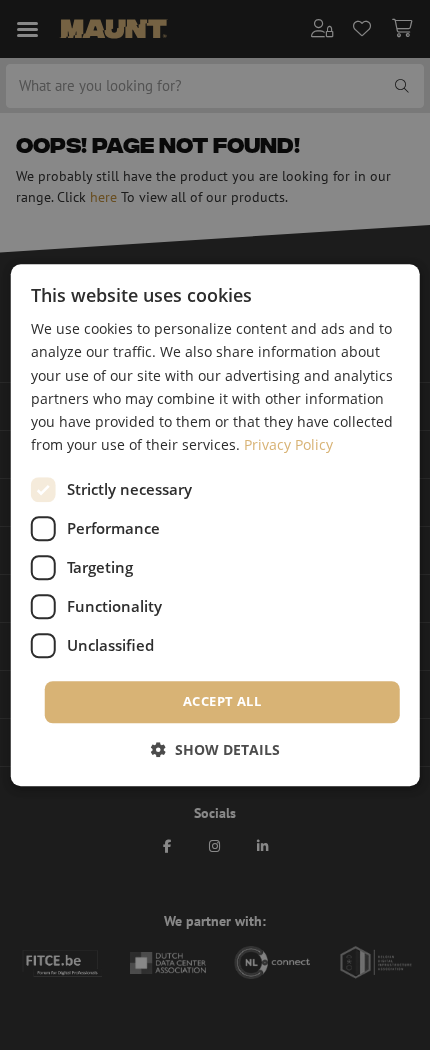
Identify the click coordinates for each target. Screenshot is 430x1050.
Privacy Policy (288, 444)
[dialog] (215, 525)
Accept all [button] (222, 701)
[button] (215, 749)
